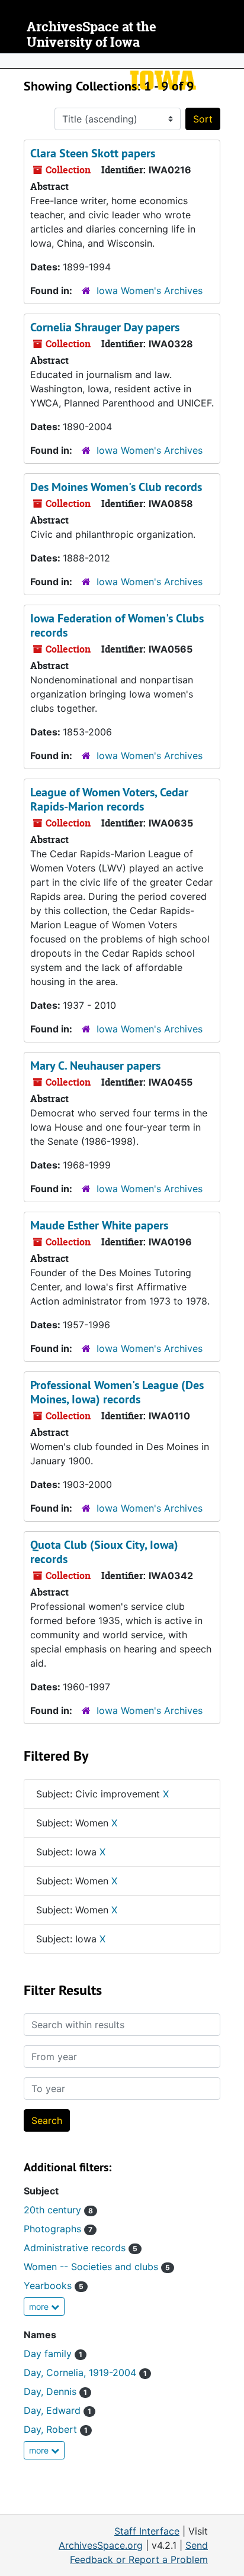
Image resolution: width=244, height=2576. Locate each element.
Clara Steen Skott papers (93, 153)
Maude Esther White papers (99, 1225)
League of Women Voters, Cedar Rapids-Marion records (109, 799)
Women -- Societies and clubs (97, 2267)
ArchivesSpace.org (101, 2545)
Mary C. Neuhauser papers (95, 1066)
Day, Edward (57, 2410)
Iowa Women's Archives (150, 290)
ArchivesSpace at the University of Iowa (91, 35)
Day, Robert (56, 2429)
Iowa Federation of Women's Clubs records (117, 625)
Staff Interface (147, 2531)
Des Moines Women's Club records (116, 487)
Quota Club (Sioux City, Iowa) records (104, 1552)
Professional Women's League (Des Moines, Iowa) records (117, 1392)
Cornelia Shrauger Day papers (105, 327)
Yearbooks (54, 2286)
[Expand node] (232, 61)
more (40, 2307)
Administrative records (81, 2248)
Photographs (58, 2229)
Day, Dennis (55, 2391)
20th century (58, 2210)
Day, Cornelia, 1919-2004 (85, 2372)
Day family (53, 2354)
